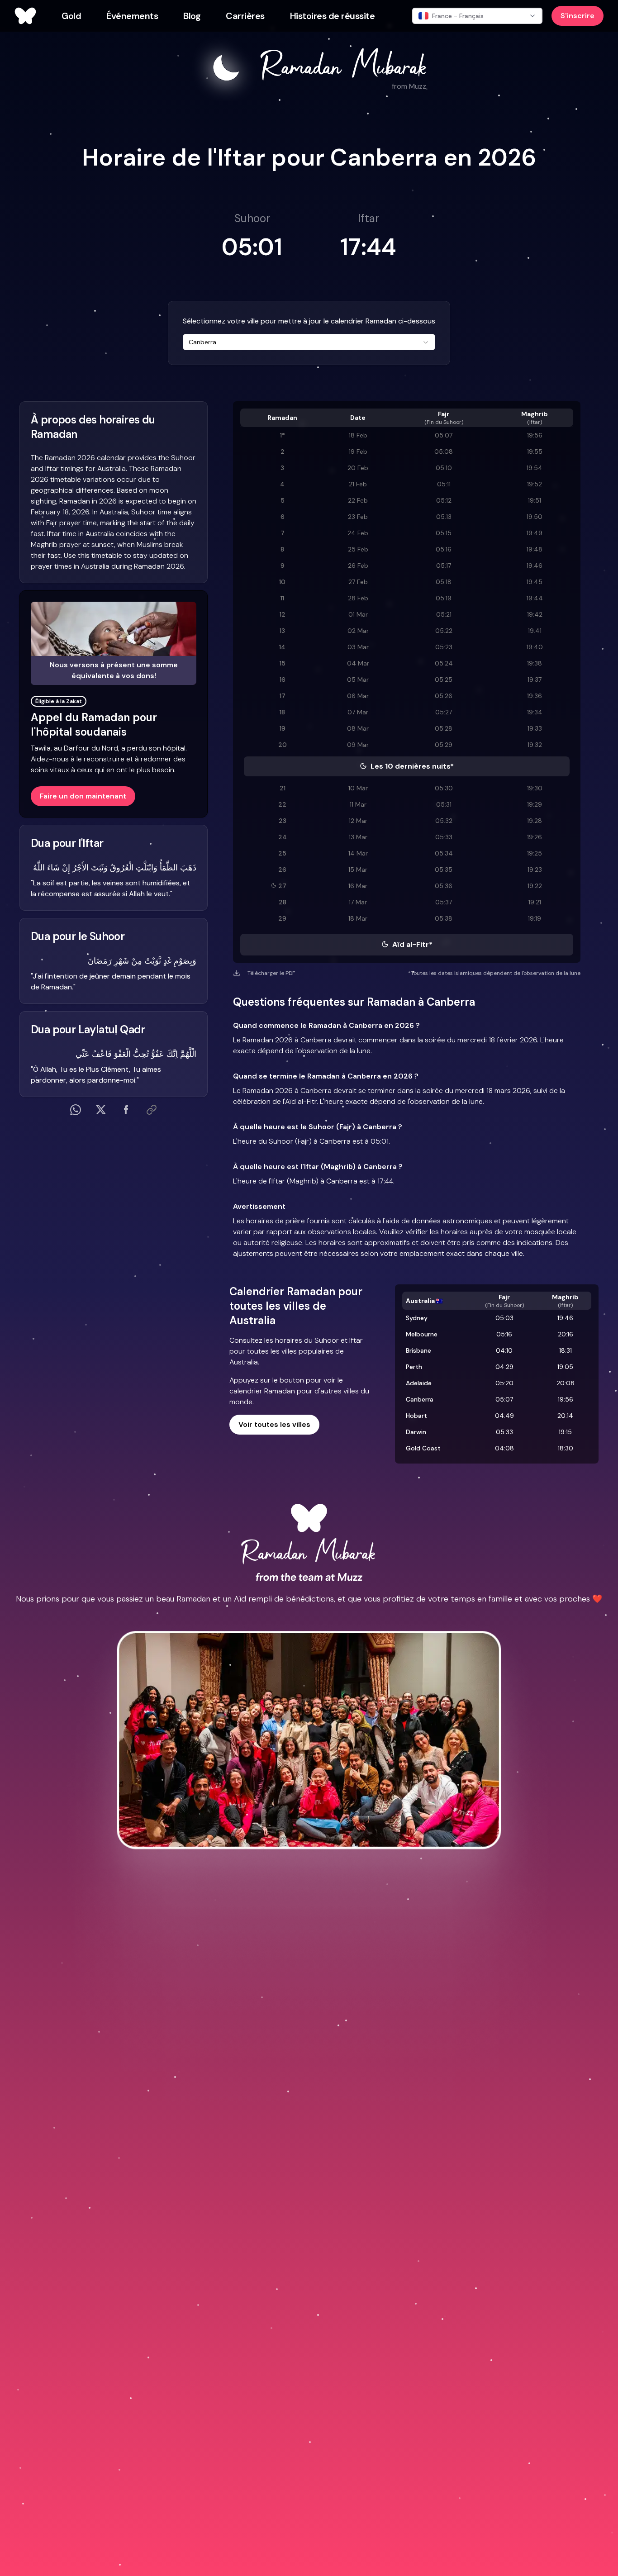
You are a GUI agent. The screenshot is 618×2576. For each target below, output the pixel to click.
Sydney (417, 1318)
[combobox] (309, 342)
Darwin (416, 1432)
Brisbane (418, 1350)
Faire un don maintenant (83, 796)
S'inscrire (578, 16)
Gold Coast (423, 1448)
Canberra (420, 1399)
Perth (414, 1367)
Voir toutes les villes (274, 1424)
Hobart (416, 1416)
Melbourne (422, 1334)
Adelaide (419, 1383)
